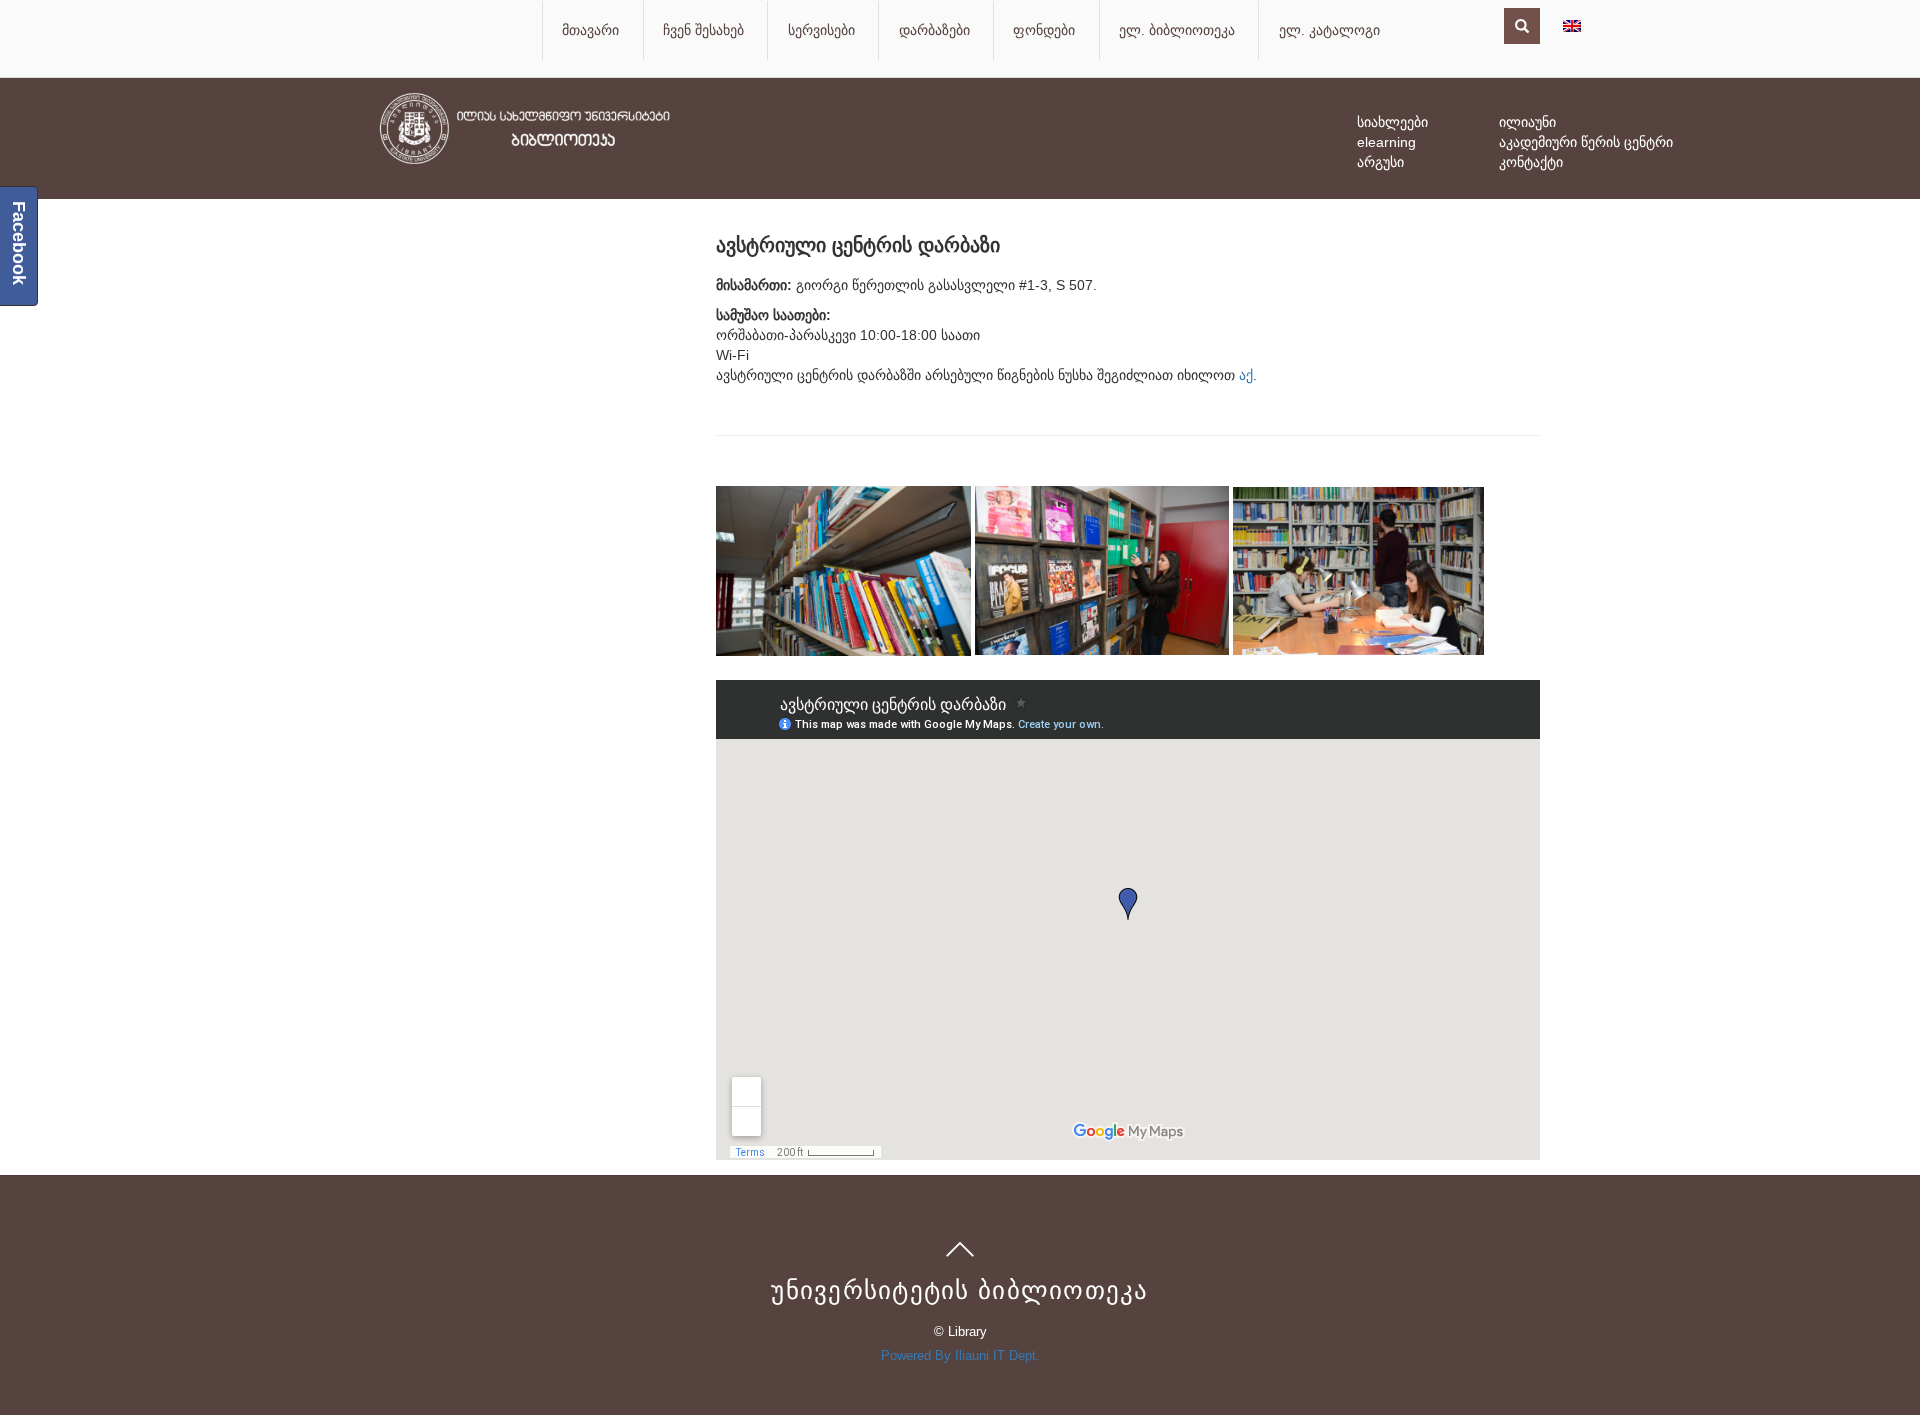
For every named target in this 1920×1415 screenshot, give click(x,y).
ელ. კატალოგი (1329, 30)
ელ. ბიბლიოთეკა (1177, 30)
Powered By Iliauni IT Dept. (960, 1355)
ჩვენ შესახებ (703, 30)
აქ (1246, 375)
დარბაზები (934, 30)
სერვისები (821, 30)
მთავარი (590, 30)
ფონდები (1044, 30)
